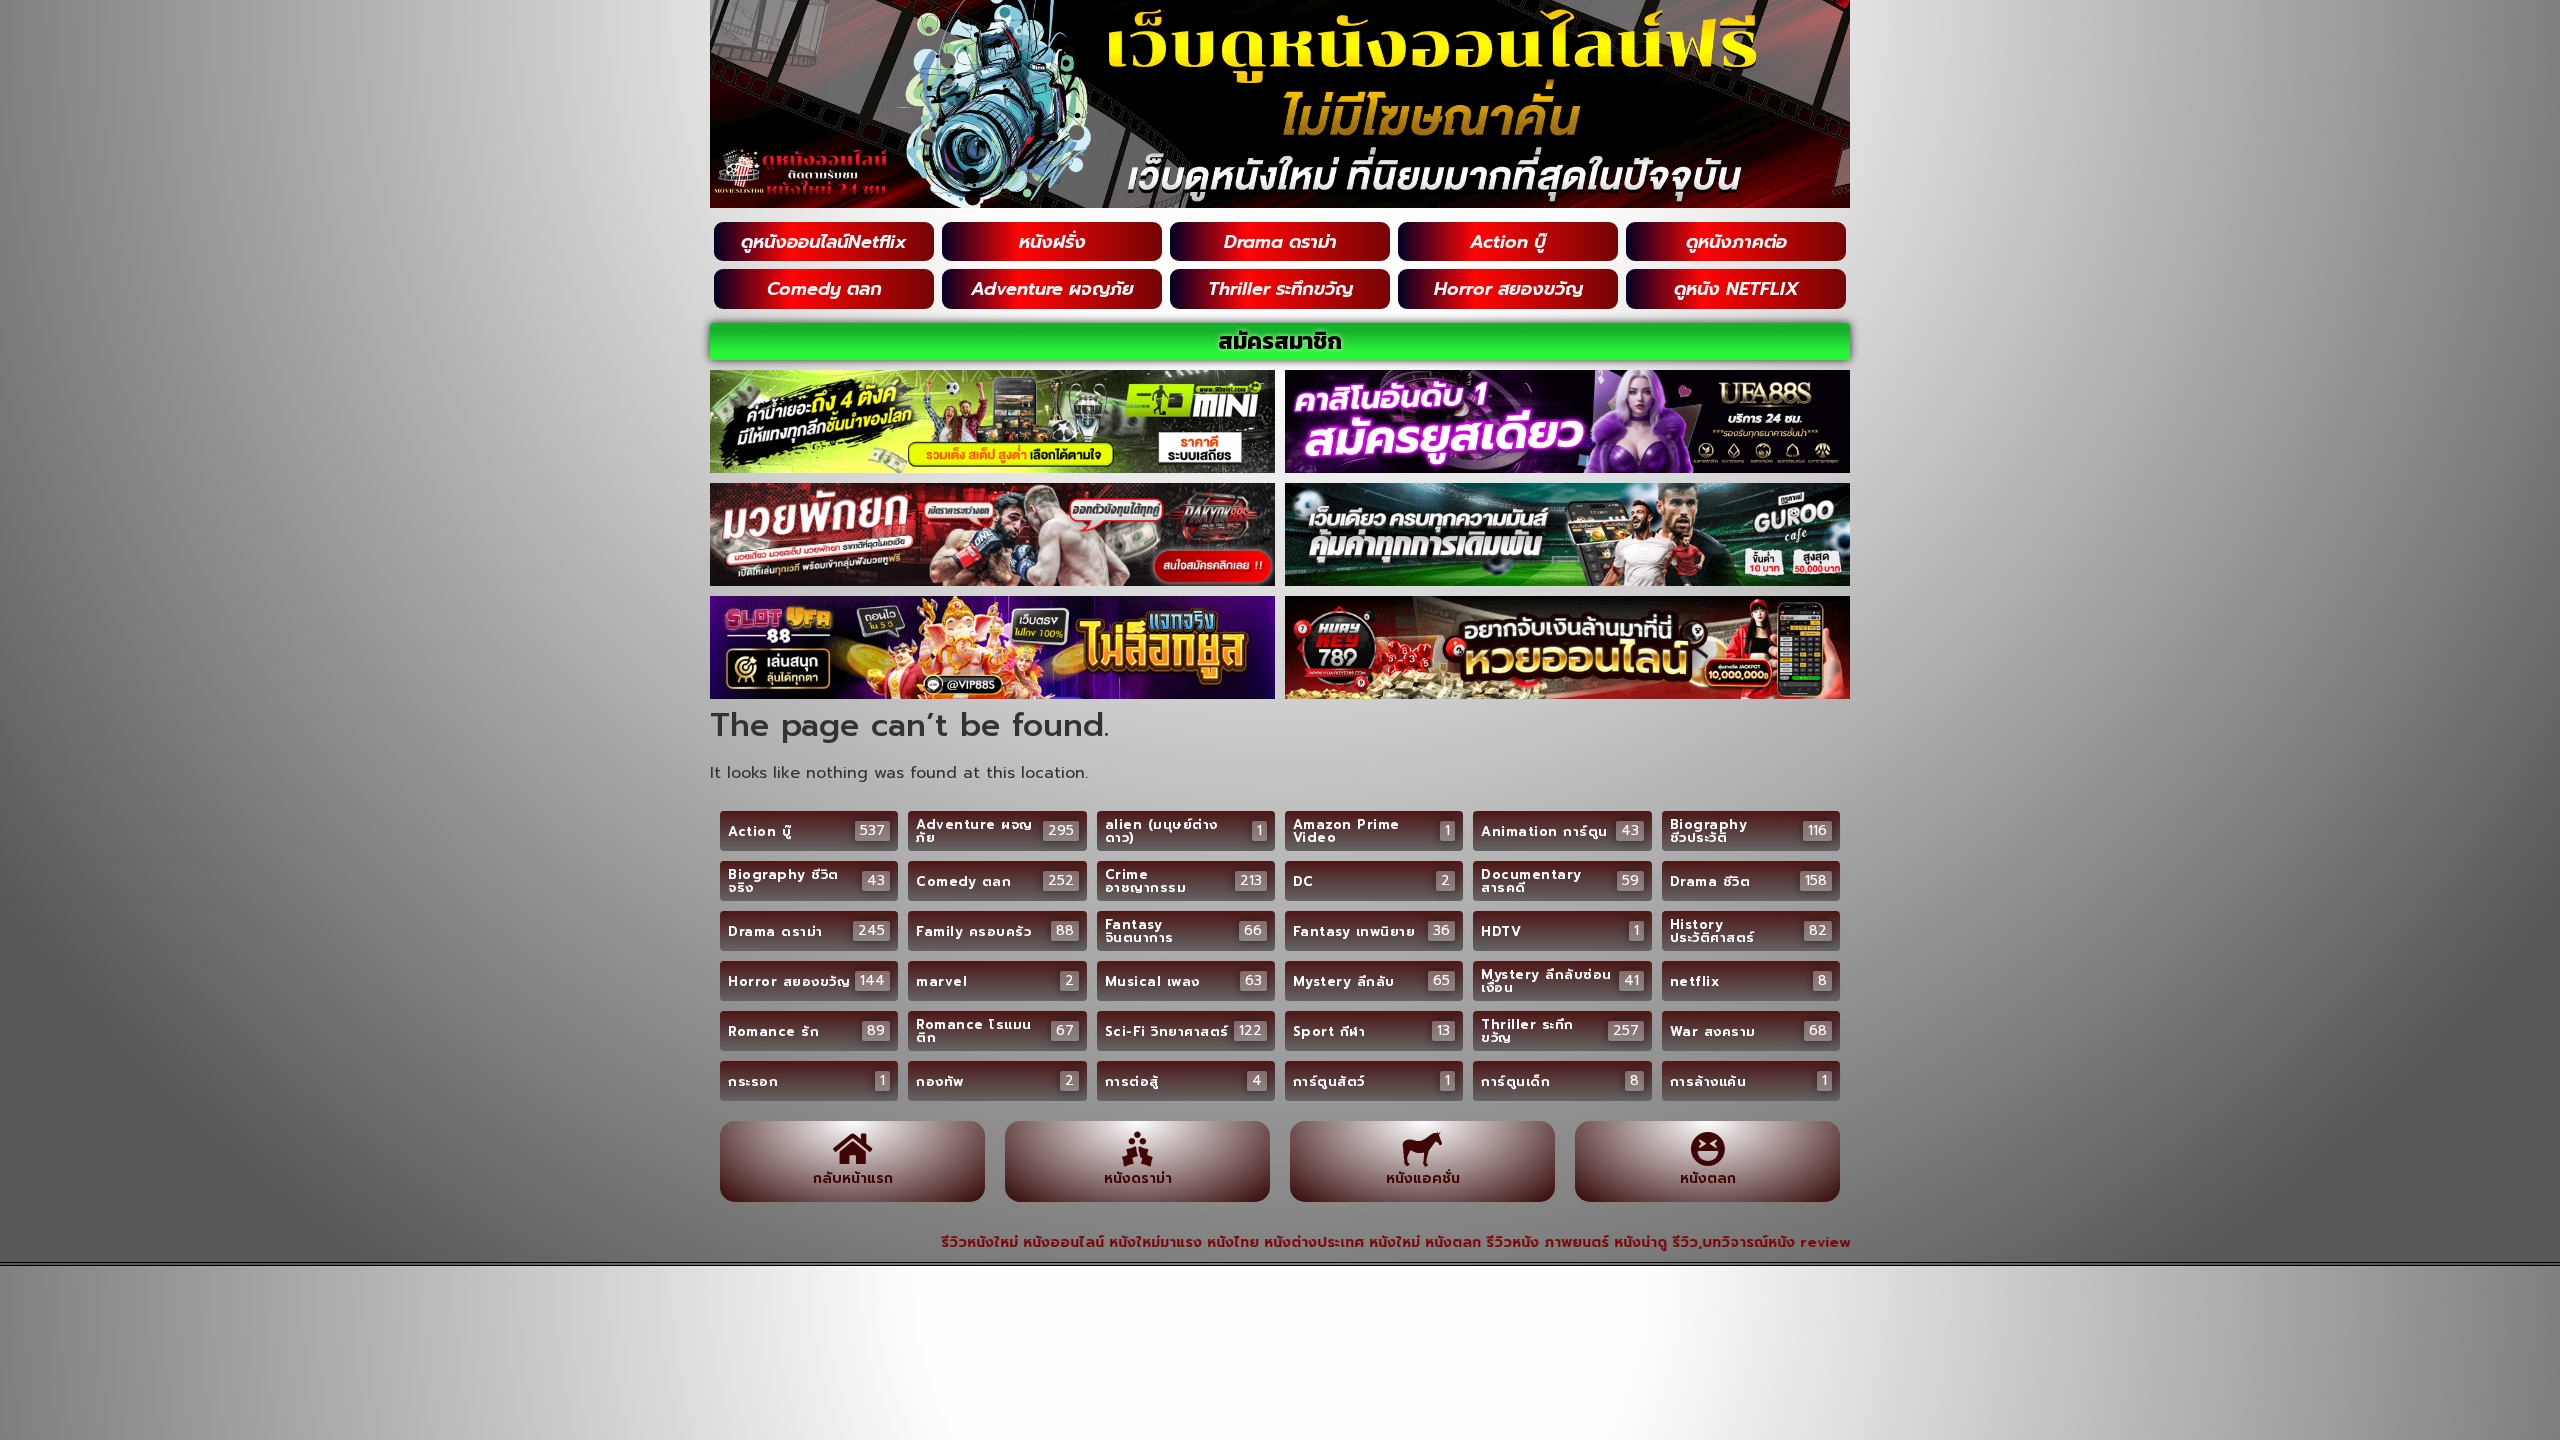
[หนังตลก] (1707, 1148)
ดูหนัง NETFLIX (1736, 289)
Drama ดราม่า (1280, 242)
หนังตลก (1708, 1178)
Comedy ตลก (824, 289)
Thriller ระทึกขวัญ (1280, 289)
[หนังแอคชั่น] (1422, 1148)
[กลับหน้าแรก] (852, 1148)
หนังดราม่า (1138, 1178)
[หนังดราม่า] (1137, 1148)
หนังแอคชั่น (1423, 1178)
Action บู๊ (1508, 242)
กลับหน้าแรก (853, 1178)
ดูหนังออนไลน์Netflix (824, 242)
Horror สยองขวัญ (1508, 289)
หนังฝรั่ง (1052, 242)
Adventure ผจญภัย (1052, 289)
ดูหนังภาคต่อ (1736, 242)
